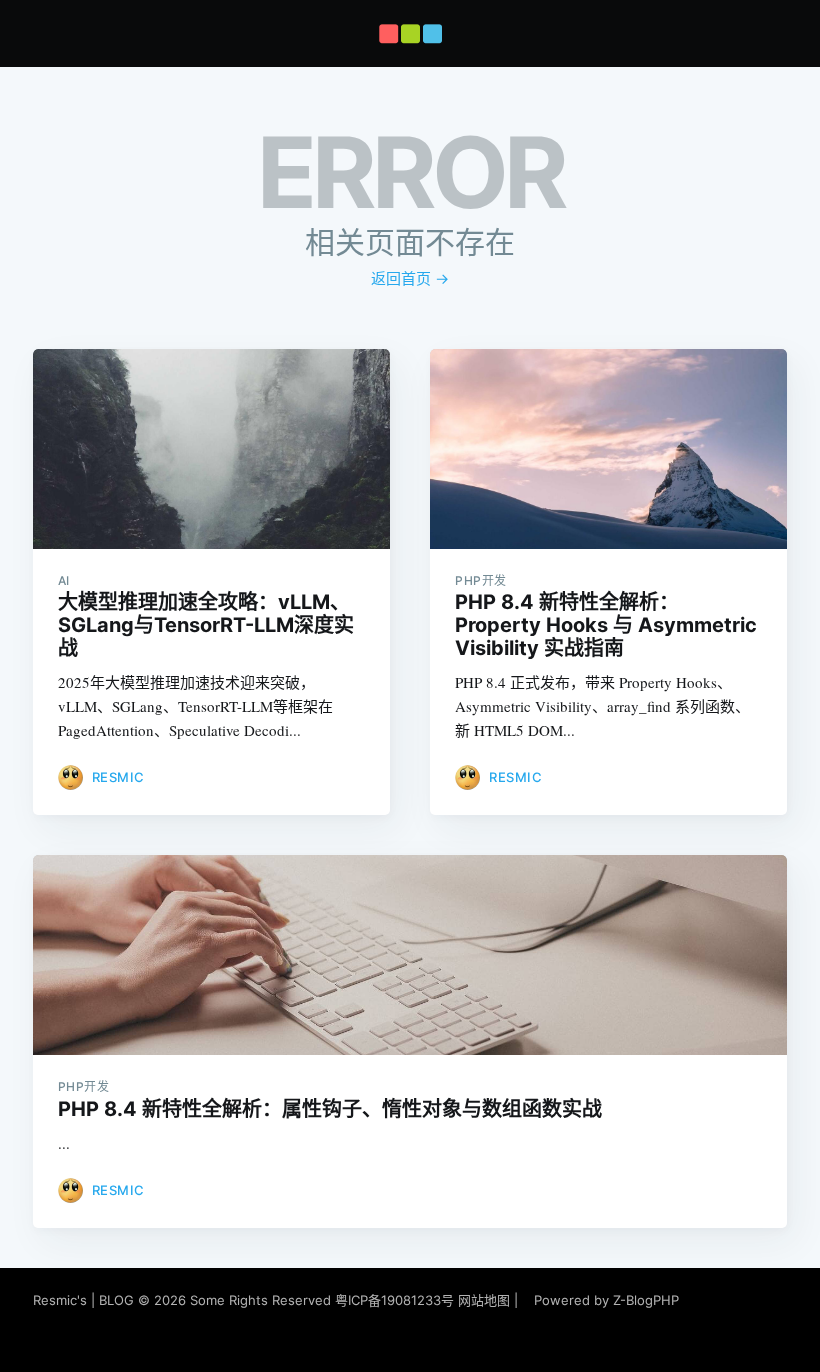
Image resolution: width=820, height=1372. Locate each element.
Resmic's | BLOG (85, 1300)
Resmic (118, 777)
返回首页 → (410, 278)
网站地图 (484, 1300)
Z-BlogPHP (646, 1300)
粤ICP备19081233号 (394, 1300)
